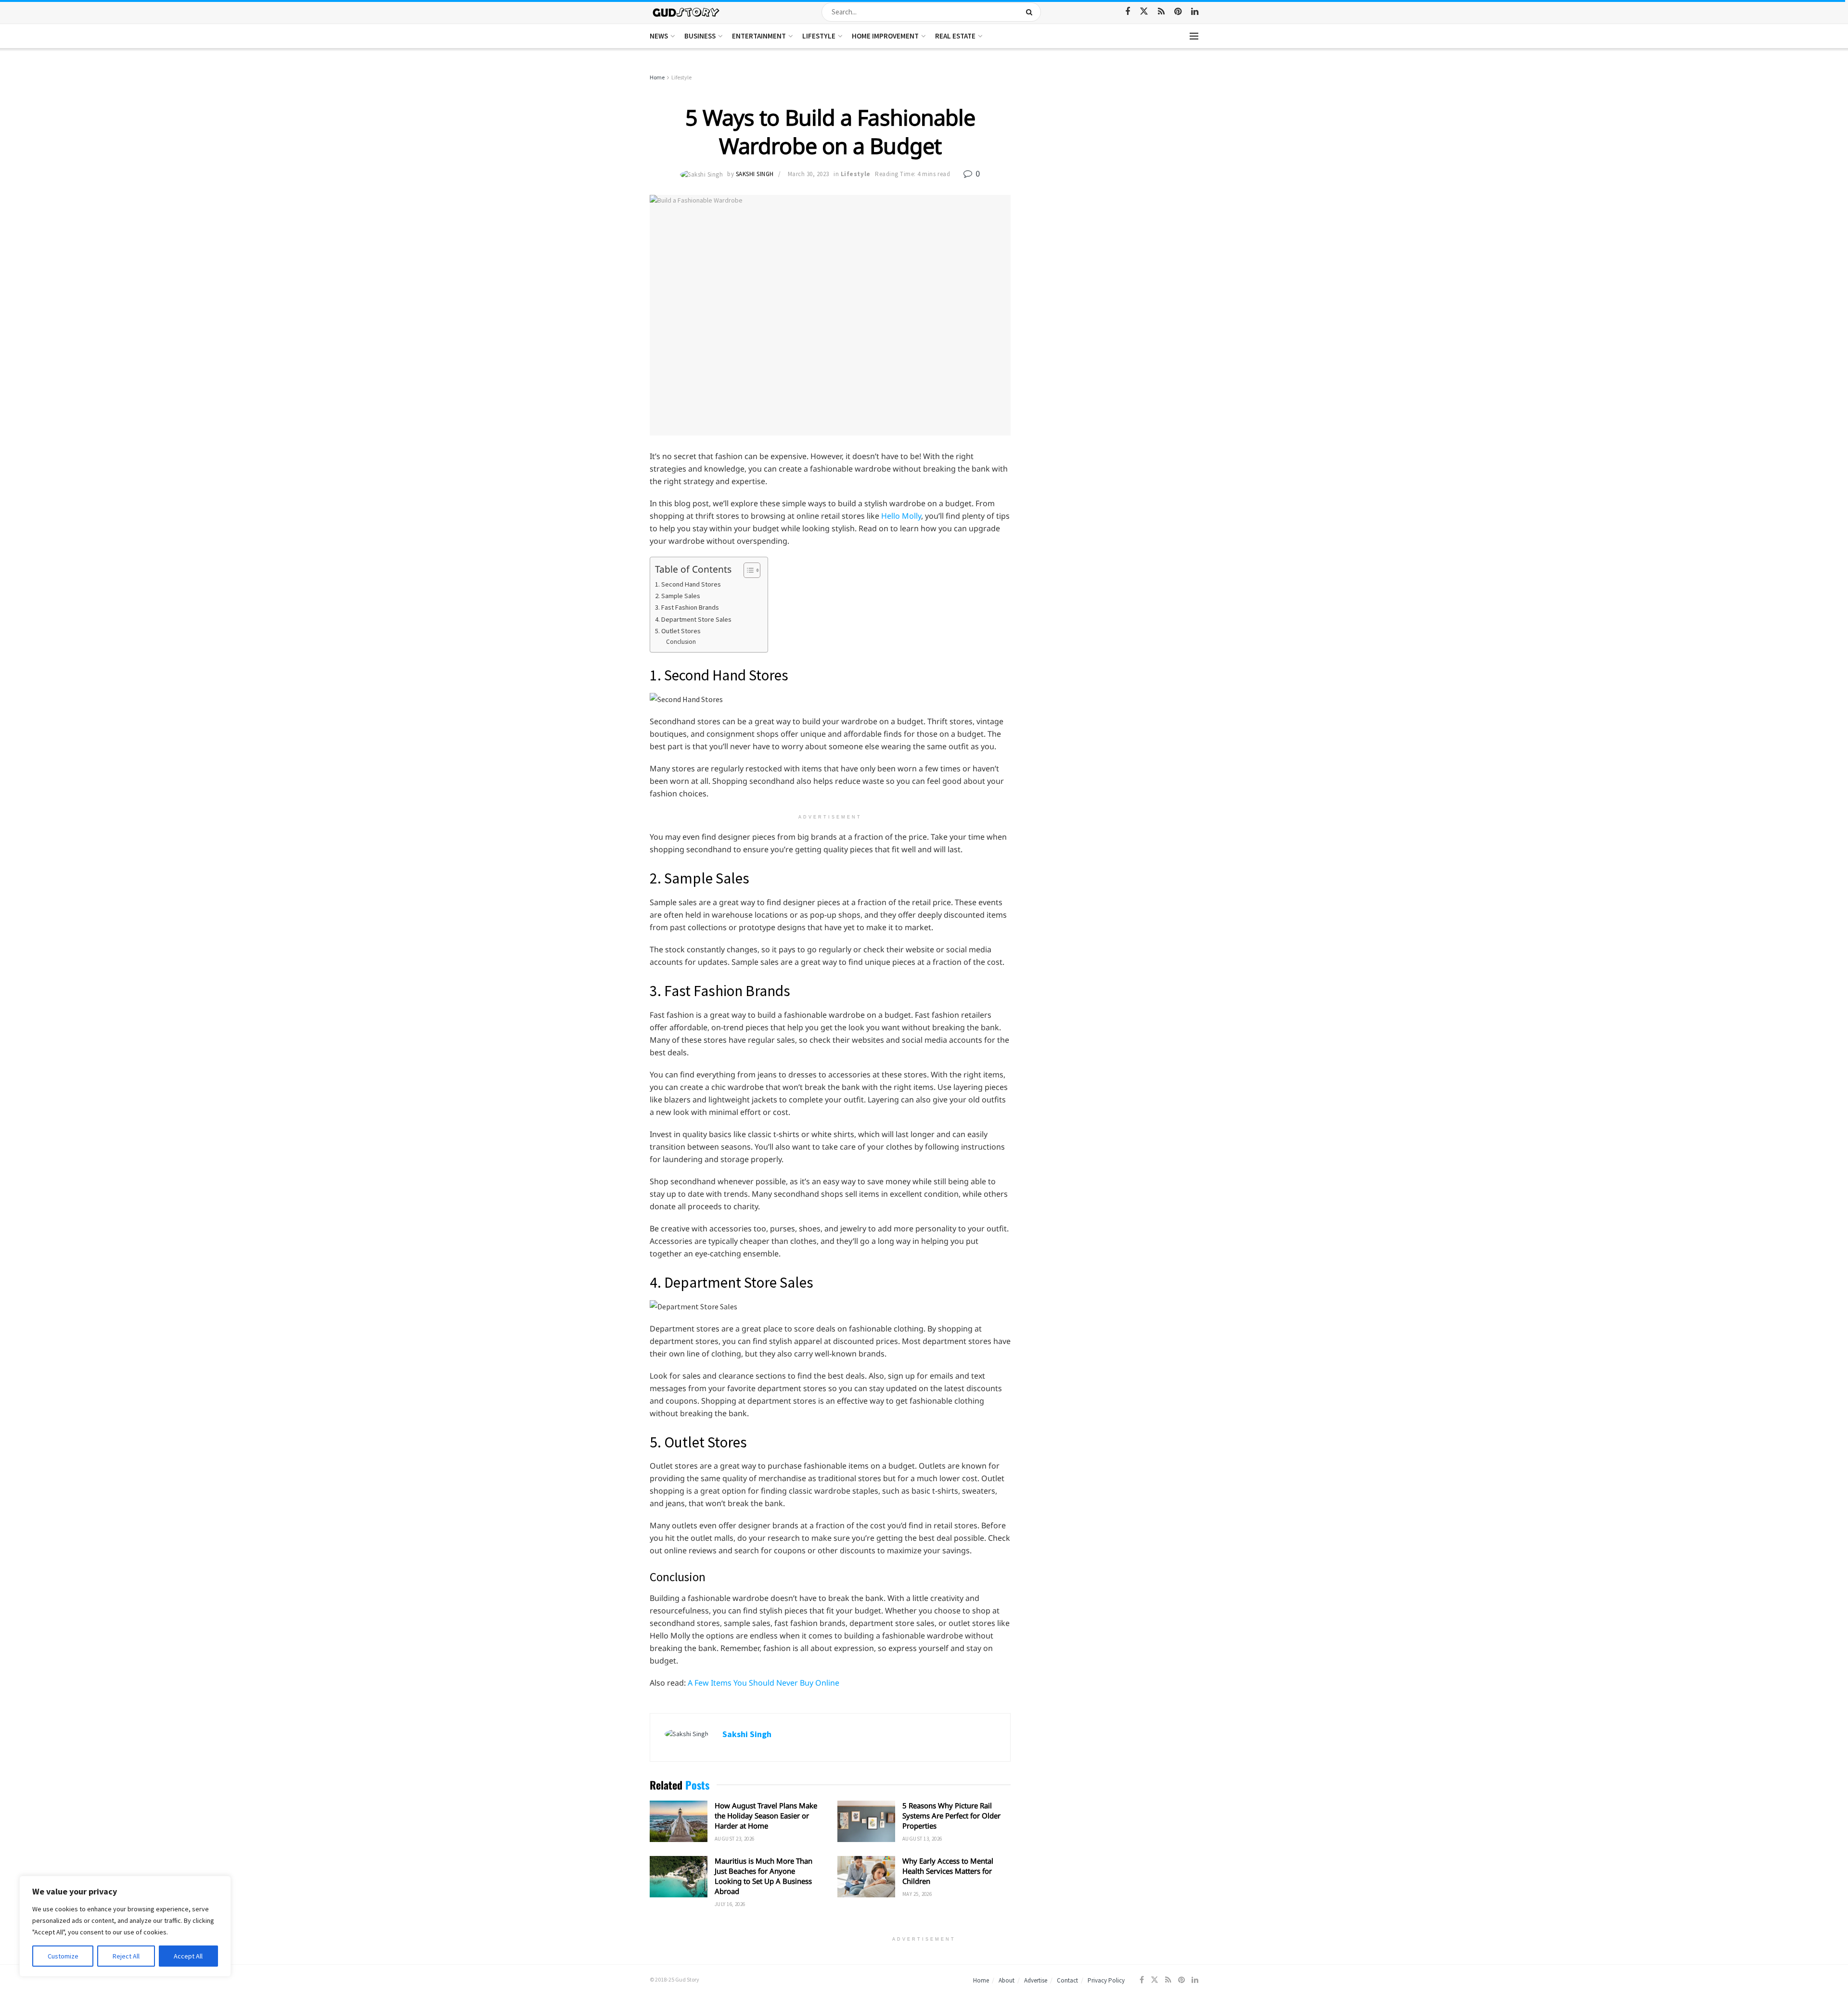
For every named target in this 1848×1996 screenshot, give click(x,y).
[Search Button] (1031, 12)
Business (700, 36)
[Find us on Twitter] (1144, 12)
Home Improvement (885, 36)
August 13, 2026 (922, 1839)
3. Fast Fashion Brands (687, 607)
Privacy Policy (1106, 1980)
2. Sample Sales (678, 596)
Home (657, 77)
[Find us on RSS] (1161, 12)
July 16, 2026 (730, 1904)
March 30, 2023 (808, 174)
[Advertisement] (1115, 144)
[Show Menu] (1194, 36)
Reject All (126, 1956)
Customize (63, 1956)
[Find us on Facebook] (1128, 12)
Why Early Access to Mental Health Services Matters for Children (948, 1871)
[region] (125, 1926)
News (659, 36)
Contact (1067, 1980)
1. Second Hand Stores (688, 584)
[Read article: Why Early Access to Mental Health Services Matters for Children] (866, 1877)
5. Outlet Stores (678, 631)
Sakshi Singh (755, 174)
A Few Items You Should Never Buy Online (764, 1683)
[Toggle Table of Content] (747, 570)
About (1007, 1980)
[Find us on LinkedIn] (1195, 12)
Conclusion (681, 642)
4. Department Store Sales (693, 619)
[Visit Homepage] (687, 12)
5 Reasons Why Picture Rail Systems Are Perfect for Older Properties (951, 1816)
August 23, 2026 (735, 1839)
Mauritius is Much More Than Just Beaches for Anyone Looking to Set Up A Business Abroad (764, 1876)
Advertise (1036, 1980)
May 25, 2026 (917, 1894)
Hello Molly (901, 516)
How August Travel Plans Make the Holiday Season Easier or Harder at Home (766, 1816)
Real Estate (955, 36)
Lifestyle (819, 36)
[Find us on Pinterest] (1178, 12)
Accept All (188, 1956)
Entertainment (759, 36)
